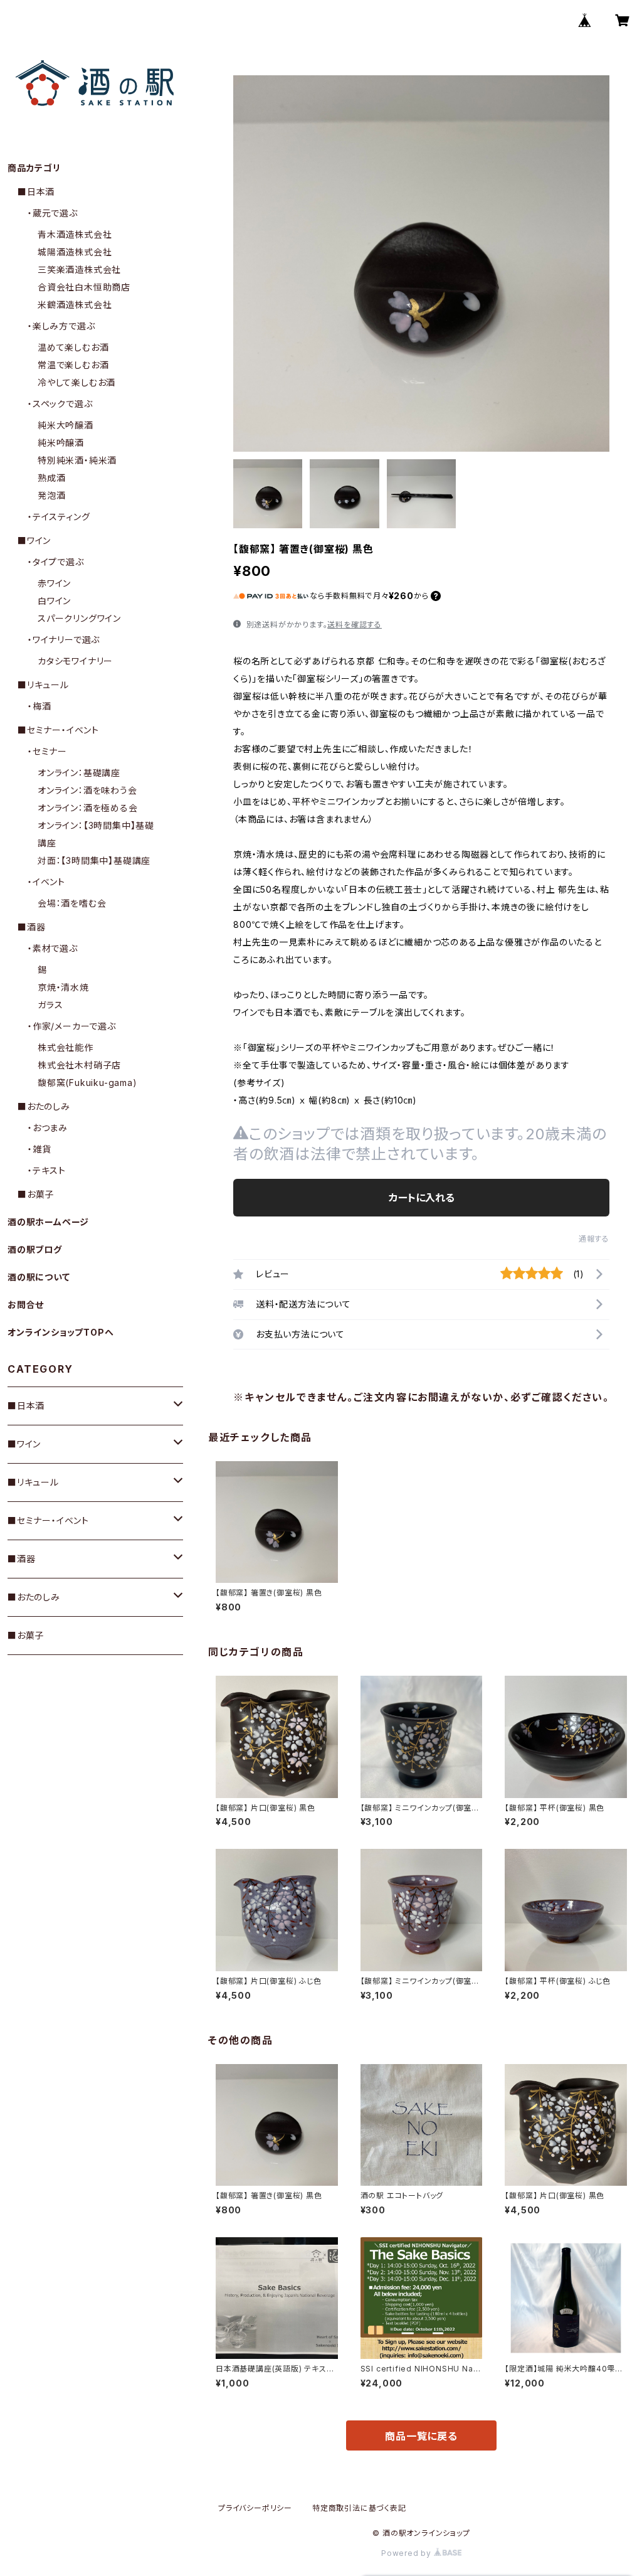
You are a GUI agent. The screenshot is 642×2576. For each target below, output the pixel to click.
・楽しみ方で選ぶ (61, 326)
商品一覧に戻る (421, 2436)
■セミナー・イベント (58, 730)
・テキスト (47, 1170)
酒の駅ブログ (35, 1249)
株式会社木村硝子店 (79, 1065)
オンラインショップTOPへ (61, 1332)
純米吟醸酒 (61, 443)
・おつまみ (48, 1128)
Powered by (408, 2553)
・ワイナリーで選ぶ (64, 640)
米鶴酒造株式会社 (75, 305)
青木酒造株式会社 (75, 234)
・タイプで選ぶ (56, 562)
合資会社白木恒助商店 (84, 287)
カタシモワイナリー (75, 661)
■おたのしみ (44, 1106)
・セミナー (47, 751)
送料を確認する (355, 625)
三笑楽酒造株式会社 (79, 269)
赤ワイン (54, 583)
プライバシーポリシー (255, 2508)
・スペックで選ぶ (60, 404)
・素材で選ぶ (53, 948)
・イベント (46, 882)
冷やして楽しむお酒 (76, 382)
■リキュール (43, 685)
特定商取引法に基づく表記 (359, 2508)
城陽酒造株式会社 (75, 252)
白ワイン (54, 601)
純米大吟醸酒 (66, 425)
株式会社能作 (66, 1047)
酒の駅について (39, 1277)
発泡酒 (51, 495)
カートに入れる (422, 1198)
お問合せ (26, 1305)
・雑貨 (39, 1149)
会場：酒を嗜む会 (72, 903)
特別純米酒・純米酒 (77, 460)
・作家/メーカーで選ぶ (72, 1026)
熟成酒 (51, 478)
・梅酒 (39, 706)
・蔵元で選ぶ (53, 213)
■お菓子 (36, 1194)
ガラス (50, 1005)
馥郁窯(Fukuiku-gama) (87, 1083)
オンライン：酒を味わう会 (87, 790)
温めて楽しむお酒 (73, 347)
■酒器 (31, 927)
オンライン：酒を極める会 (88, 808)
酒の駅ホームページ (48, 1222)
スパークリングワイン (79, 618)
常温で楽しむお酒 (73, 365)
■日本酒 (36, 192)
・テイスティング (59, 517)
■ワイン (34, 540)
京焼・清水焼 (63, 987)
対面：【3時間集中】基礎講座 (94, 860)
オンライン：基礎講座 (79, 773)
